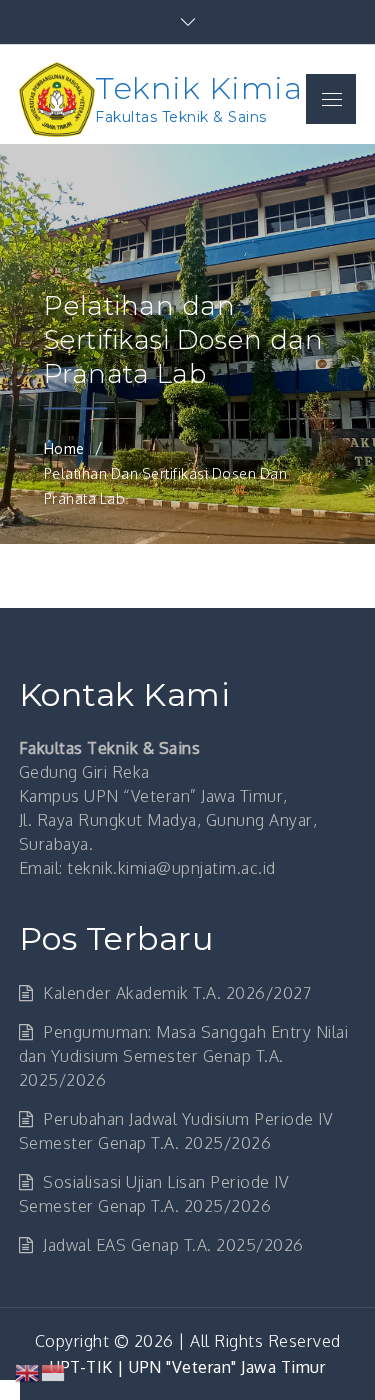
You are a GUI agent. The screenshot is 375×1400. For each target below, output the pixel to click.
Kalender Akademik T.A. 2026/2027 (177, 993)
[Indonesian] (54, 1372)
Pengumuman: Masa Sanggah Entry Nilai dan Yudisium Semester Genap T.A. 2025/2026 (184, 1056)
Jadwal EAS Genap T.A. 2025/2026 (173, 1245)
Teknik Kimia (198, 88)
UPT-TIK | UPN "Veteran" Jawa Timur (187, 1367)
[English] (28, 1372)
